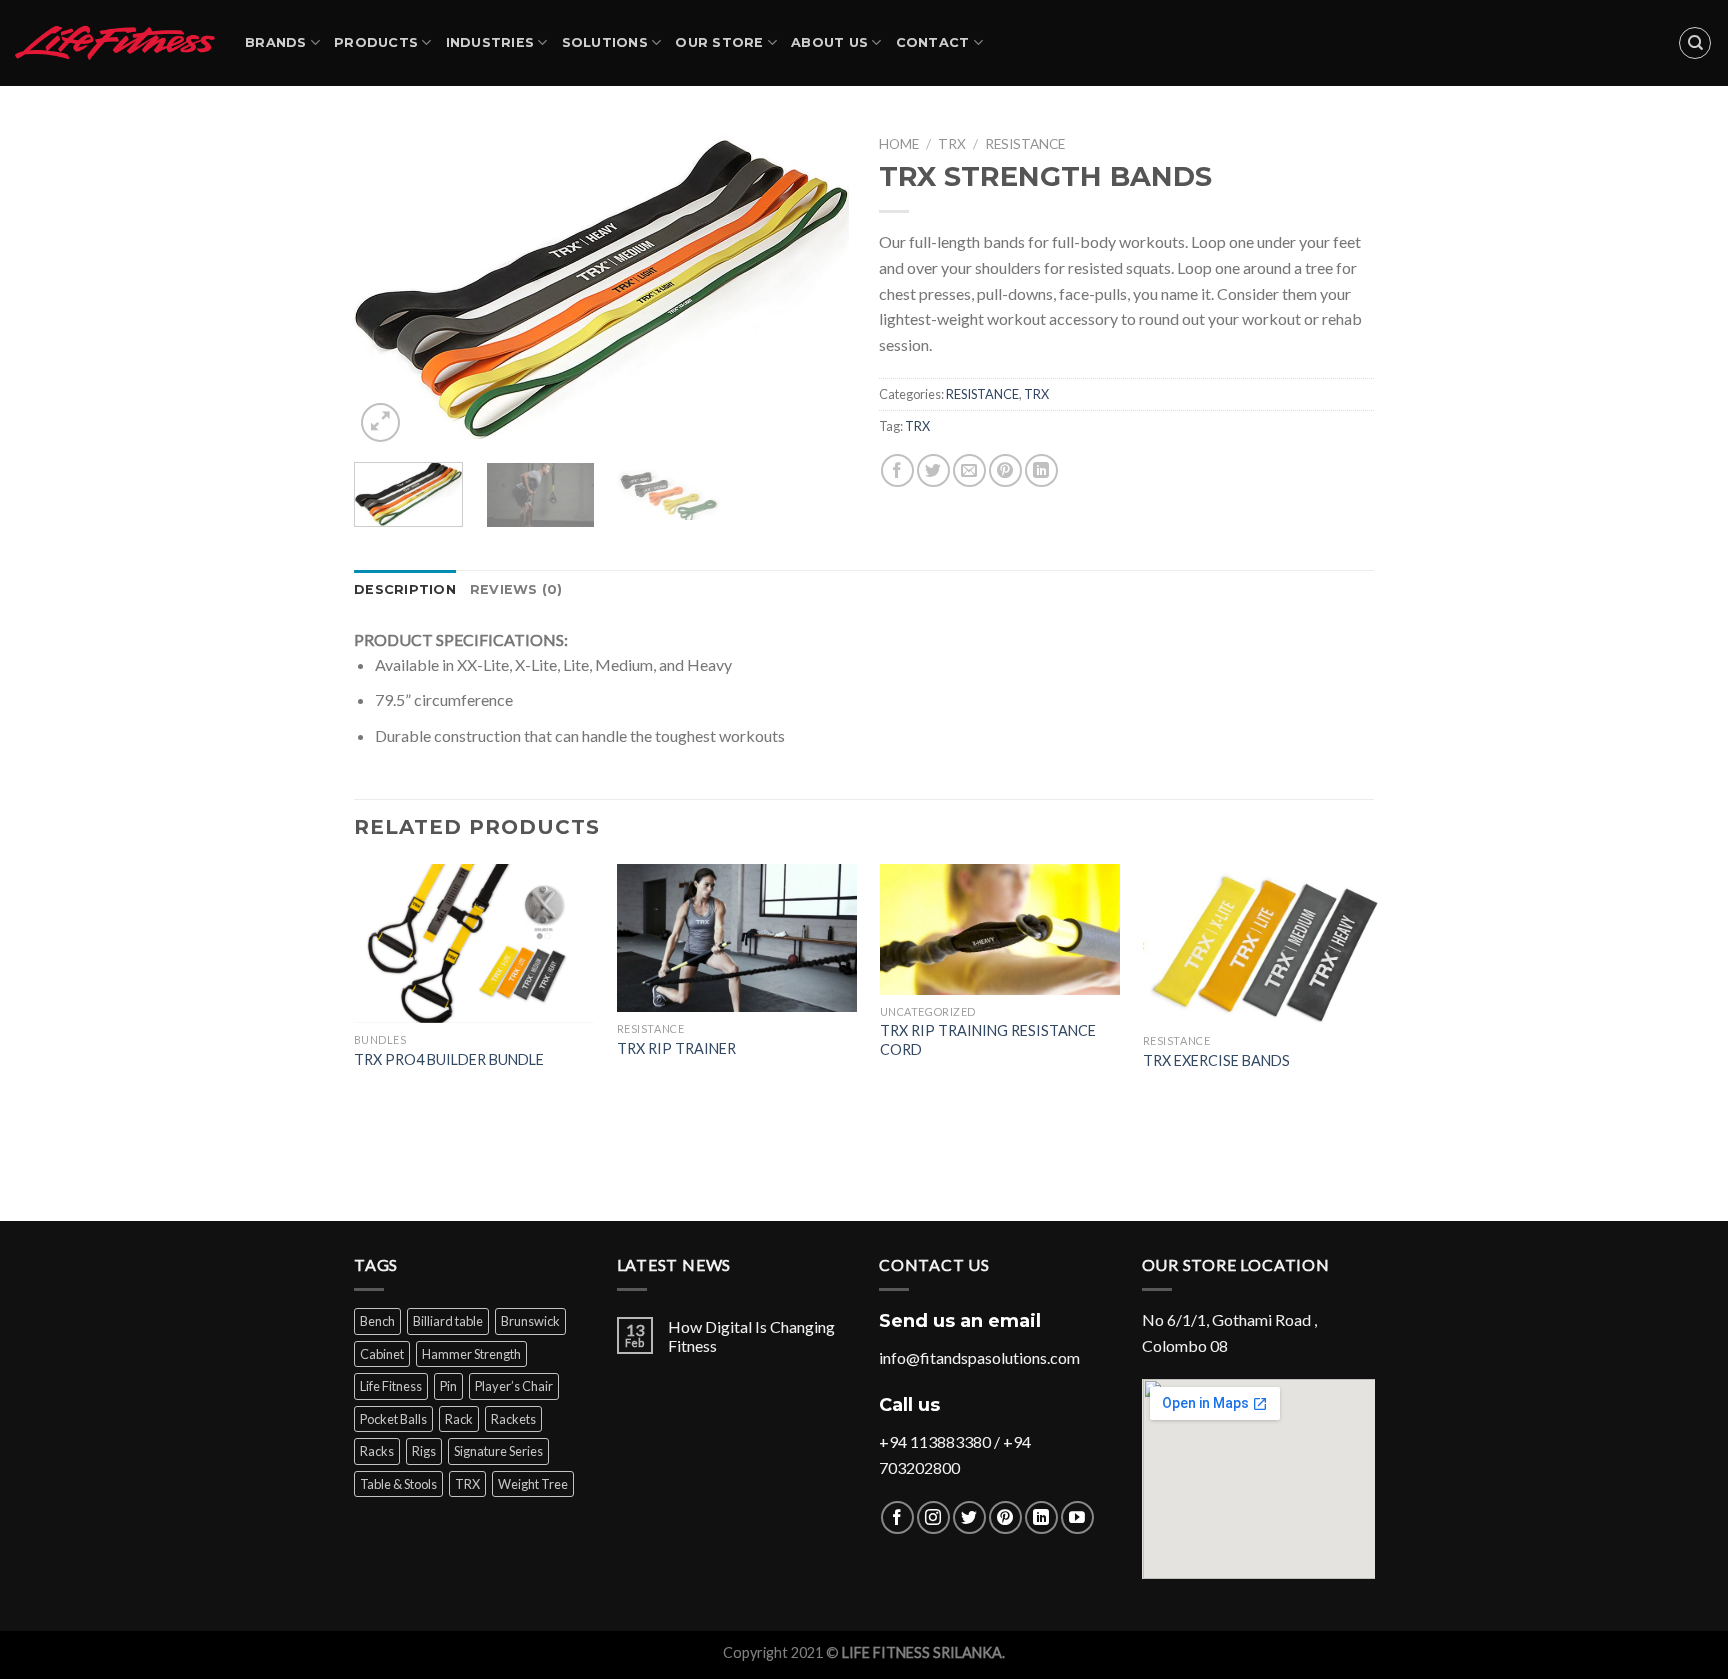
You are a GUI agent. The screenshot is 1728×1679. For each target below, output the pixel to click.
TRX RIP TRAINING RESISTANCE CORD (988, 1040)
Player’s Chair (514, 1386)
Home (899, 144)
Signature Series (498, 1451)
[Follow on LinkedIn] (1041, 1517)
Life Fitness (391, 1386)
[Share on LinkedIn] (1041, 470)
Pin (448, 1386)
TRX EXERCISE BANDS (1216, 1060)
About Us (829, 42)
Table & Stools (398, 1484)
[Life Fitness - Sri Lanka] (115, 42)
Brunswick (530, 1321)
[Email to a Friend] (969, 470)
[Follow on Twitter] (969, 1517)
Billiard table (448, 1321)
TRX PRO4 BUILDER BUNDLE (449, 1059)
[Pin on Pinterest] (1005, 470)
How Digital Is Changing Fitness (751, 1336)
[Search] (1695, 43)
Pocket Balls (393, 1419)
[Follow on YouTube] (1077, 1517)
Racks (377, 1451)
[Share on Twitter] (933, 470)
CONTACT (933, 42)
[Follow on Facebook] (897, 1517)
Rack (459, 1419)
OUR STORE (719, 42)
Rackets (513, 1419)
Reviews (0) (516, 589)
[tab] (405, 590)
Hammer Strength (471, 1354)
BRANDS (276, 42)
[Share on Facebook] (897, 470)
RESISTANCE (1025, 144)
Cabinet (382, 1354)
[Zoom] (380, 422)
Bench (377, 1321)
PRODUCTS (376, 42)
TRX (952, 144)
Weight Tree (533, 1484)
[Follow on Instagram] (933, 1517)
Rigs (424, 1451)
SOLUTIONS (605, 42)
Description (405, 589)
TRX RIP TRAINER (676, 1048)
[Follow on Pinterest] (1005, 1517)
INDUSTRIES (490, 42)
